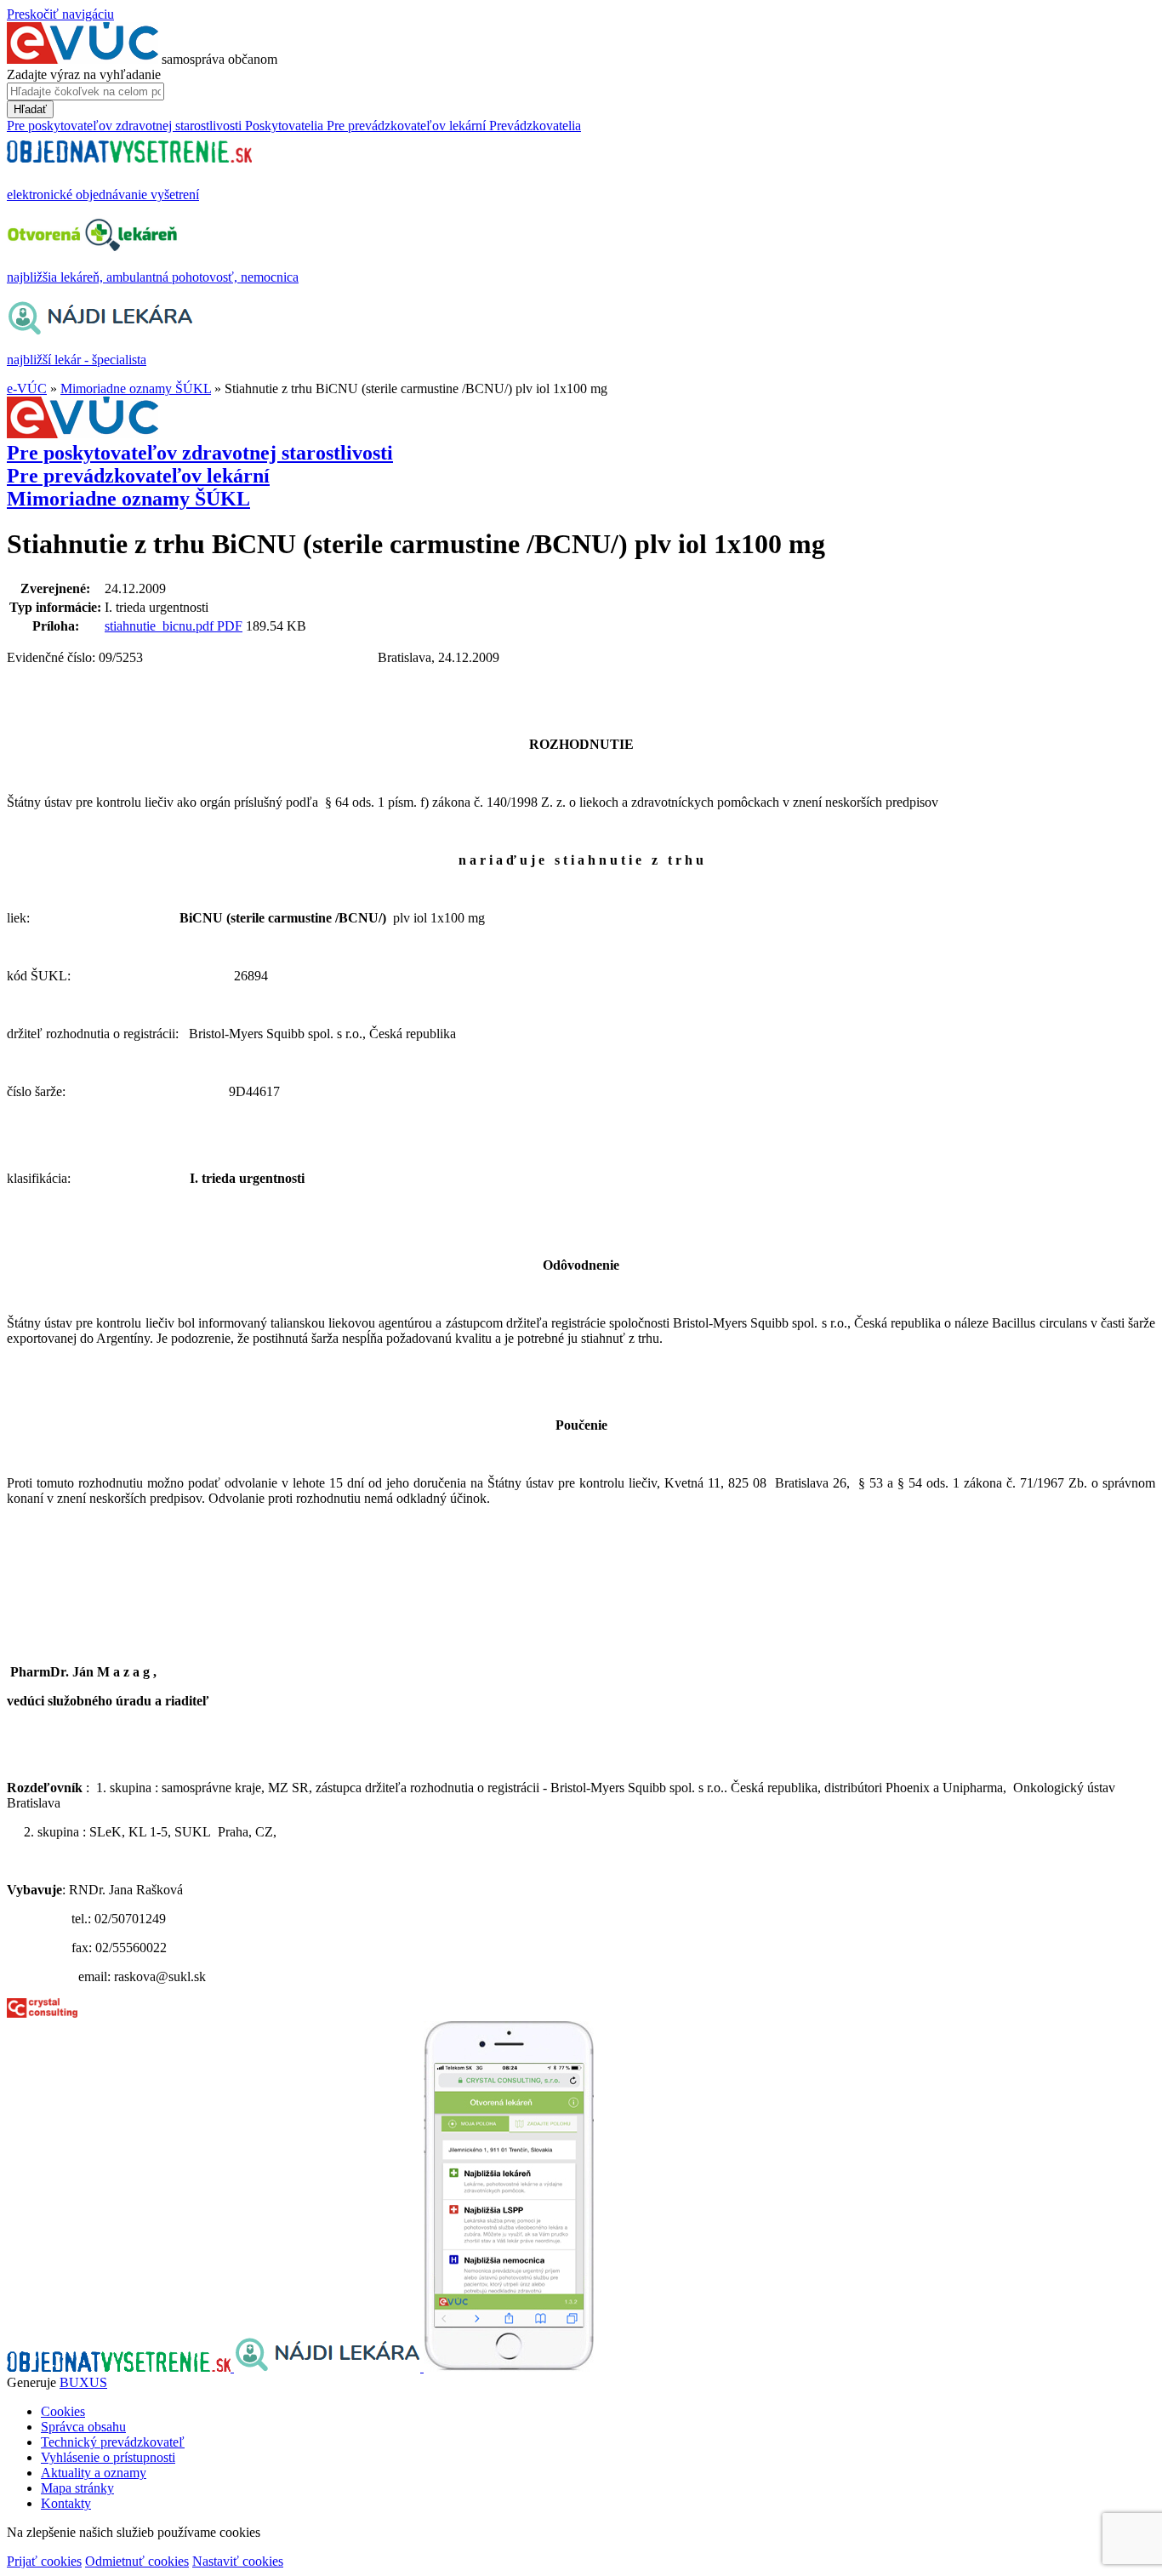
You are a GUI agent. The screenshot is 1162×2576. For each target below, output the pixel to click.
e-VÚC (27, 388)
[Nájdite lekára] (329, 2367)
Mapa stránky (77, 2488)
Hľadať (30, 109)
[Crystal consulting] (42, 2013)
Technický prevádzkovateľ (113, 2442)
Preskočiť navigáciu (60, 14)
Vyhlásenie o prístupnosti (108, 2457)
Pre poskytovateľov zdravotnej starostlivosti (200, 453)
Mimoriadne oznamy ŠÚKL (136, 388)
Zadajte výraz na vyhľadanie (84, 74)
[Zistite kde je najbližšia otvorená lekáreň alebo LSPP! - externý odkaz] (509, 2367)
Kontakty (66, 2503)
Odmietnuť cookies (137, 2561)
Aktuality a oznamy (94, 2473)
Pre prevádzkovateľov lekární (138, 476)
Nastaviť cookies (238, 2561)
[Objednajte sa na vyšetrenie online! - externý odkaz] (120, 2367)
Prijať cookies (44, 2561)
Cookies (63, 2411)
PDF (230, 626)
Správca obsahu (83, 2427)
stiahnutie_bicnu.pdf (161, 626)
